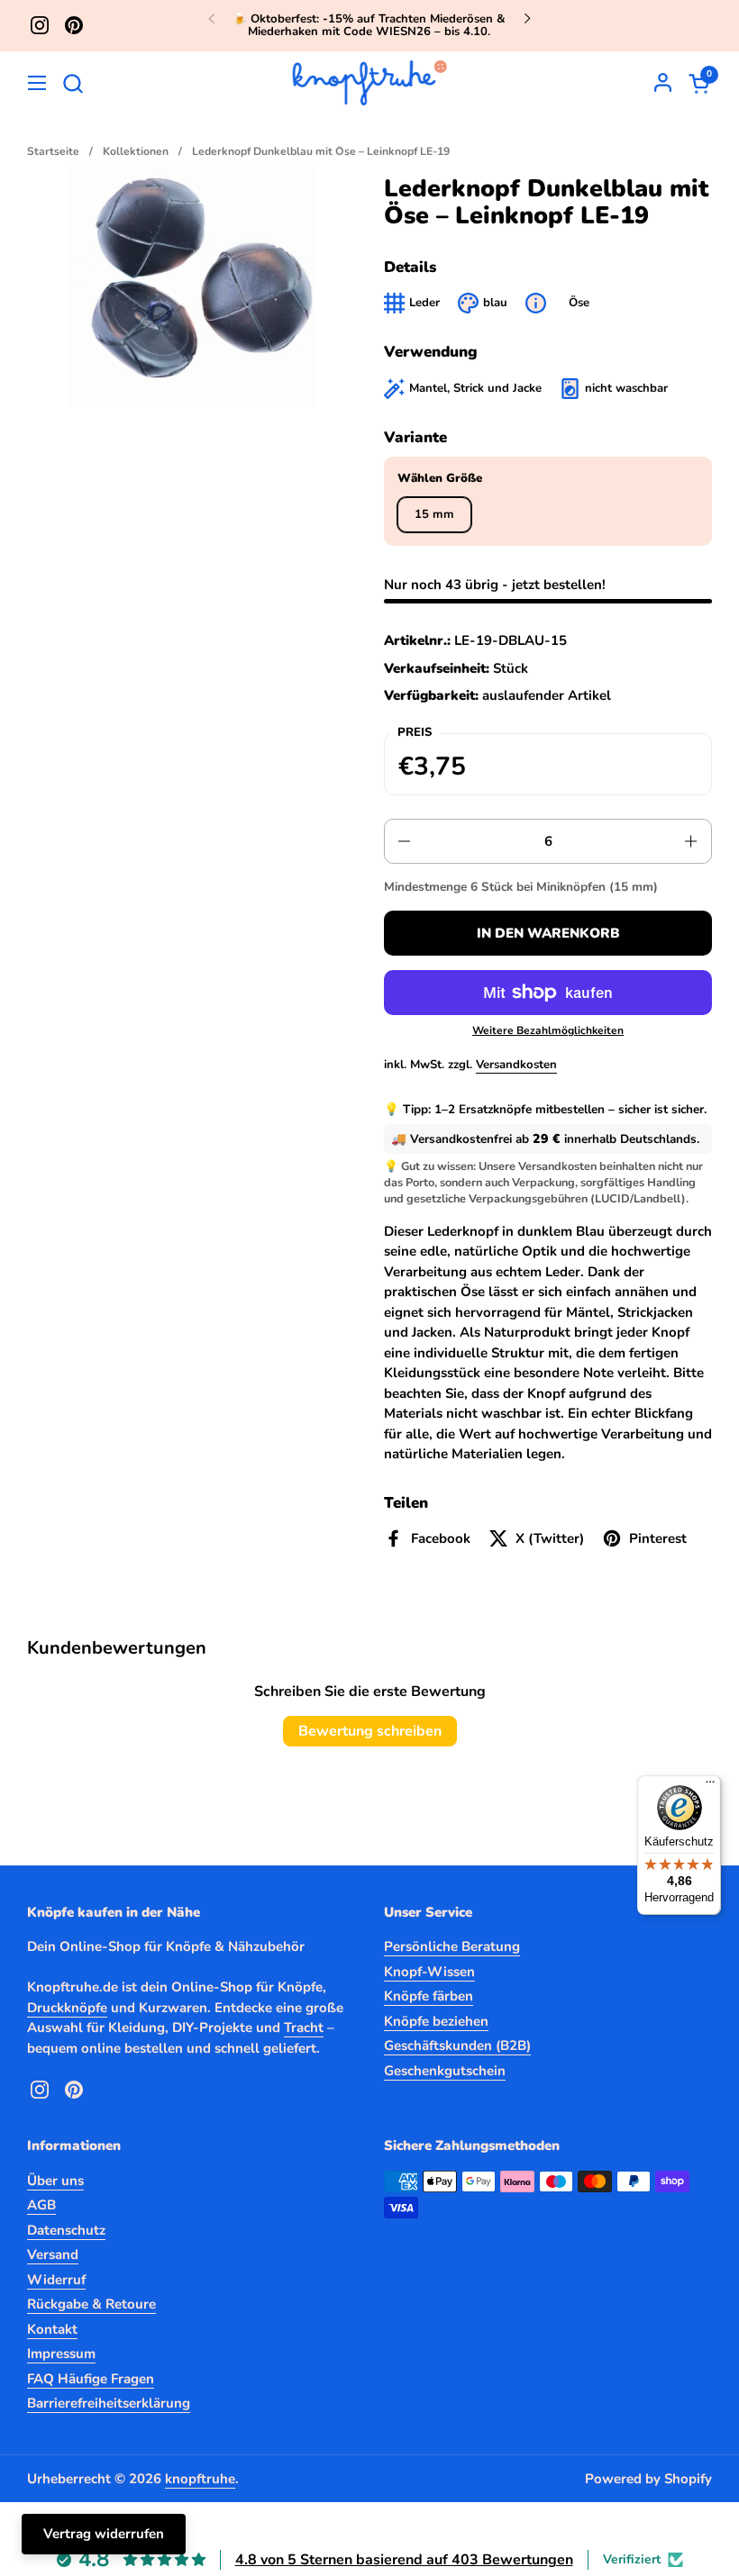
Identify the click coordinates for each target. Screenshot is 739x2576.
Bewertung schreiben (370, 1731)
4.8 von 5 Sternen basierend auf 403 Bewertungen (404, 2560)
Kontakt (52, 2329)
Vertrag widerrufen (104, 2534)
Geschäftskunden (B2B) (457, 2045)
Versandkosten (516, 1065)
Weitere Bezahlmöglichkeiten (548, 1030)
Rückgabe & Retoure (91, 2304)
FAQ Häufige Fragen (91, 2379)
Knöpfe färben (429, 1996)
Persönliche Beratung (452, 1946)
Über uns (55, 2181)
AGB (41, 2205)
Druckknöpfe (67, 2008)
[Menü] (710, 1786)
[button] (73, 83)
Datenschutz (66, 2230)
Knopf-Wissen (429, 1972)
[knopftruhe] (370, 83)
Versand (53, 2254)
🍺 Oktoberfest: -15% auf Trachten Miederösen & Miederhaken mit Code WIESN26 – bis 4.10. (369, 26)
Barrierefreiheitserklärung (109, 2403)
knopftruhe (200, 2479)
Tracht (304, 2027)
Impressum (61, 2354)
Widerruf (56, 2280)
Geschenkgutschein (445, 2071)
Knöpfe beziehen (436, 2021)
